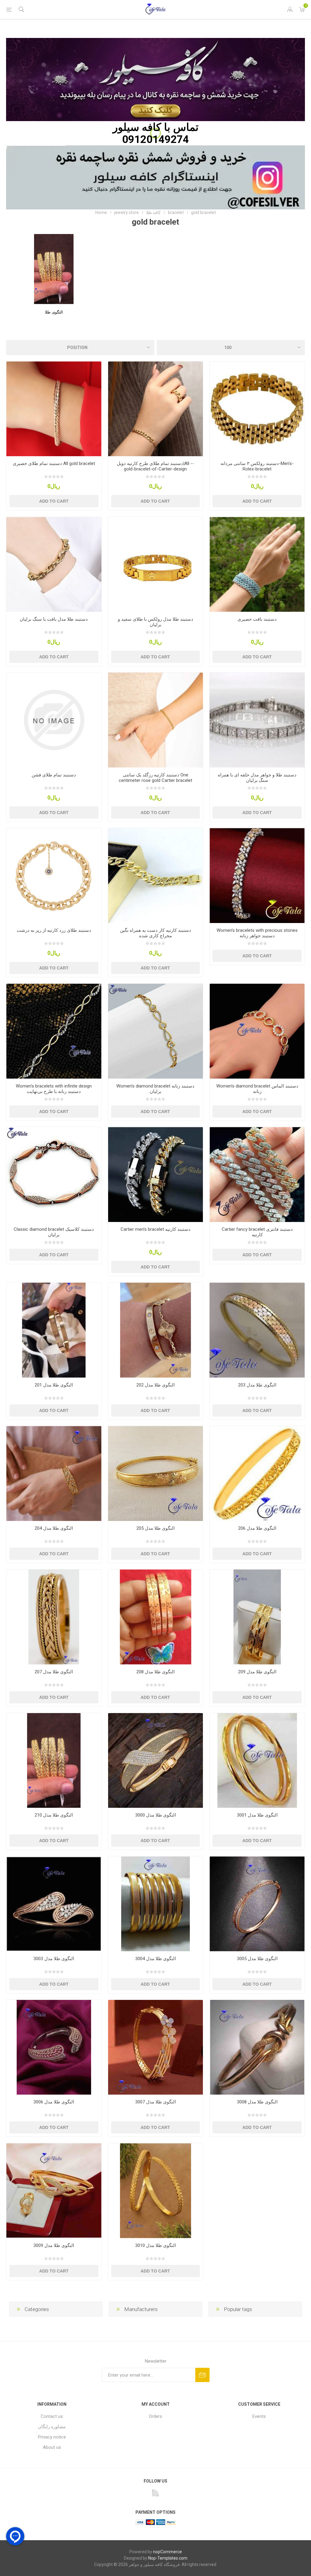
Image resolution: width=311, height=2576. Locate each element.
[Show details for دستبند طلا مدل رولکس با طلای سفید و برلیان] (156, 564)
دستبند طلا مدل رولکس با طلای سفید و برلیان (155, 622)
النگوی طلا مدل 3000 (155, 1815)
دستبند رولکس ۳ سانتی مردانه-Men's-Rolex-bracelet (257, 466)
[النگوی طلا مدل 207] (54, 1617)
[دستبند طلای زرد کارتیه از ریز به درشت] (54, 876)
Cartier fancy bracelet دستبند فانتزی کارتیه (257, 1232)
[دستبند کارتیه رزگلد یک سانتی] (156, 720)
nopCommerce (167, 2552)
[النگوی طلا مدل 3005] (257, 1904)
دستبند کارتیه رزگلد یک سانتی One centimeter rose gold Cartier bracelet (155, 778)
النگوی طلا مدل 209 (257, 1672)
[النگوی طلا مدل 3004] (156, 1904)
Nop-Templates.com (168, 2558)
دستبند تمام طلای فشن (54, 775)
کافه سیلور (137, 127)
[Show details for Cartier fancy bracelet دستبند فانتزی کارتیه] (257, 1174)
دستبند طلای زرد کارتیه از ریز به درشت (54, 930)
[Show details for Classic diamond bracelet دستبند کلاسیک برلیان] (54, 1174)
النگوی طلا (54, 312)
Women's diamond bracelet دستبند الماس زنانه (257, 1089)
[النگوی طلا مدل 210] (54, 1761)
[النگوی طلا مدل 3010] (156, 2191)
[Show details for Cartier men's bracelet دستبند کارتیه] (156, 1174)
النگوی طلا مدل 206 (257, 1528)
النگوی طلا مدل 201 (54, 1385)
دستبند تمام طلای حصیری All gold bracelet (54, 463)
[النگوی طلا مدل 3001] (257, 1761)
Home (101, 212)
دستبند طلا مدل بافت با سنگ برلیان (54, 619)
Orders (155, 2416)
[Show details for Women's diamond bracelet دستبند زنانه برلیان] (156, 1031)
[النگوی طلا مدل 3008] (257, 2047)
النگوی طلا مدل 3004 (155, 1959)
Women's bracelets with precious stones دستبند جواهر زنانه (257, 933)
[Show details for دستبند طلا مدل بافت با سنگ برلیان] (54, 564)
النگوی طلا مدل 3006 (54, 2102)
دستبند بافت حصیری (257, 619)
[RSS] (155, 2493)
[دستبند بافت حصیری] (257, 564)
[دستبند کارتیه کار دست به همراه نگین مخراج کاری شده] (156, 876)
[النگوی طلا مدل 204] (54, 1473)
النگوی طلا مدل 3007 (155, 2102)
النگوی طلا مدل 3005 (257, 1959)
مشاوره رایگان (52, 2427)
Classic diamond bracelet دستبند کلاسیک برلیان (54, 1232)
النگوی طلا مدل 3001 (257, 1815)
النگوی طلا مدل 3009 (54, 2245)
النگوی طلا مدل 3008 (257, 2102)
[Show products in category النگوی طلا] (54, 269)
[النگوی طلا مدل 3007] (156, 2047)
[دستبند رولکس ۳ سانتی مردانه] (257, 409)
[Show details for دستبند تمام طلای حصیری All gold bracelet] (54, 409)
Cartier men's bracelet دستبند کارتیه (155, 1229)
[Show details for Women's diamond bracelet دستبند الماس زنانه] (257, 1031)
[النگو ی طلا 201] (54, 1330)
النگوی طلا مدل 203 (257, 1385)
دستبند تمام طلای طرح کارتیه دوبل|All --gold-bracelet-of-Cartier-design (155, 466)
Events (259, 2416)
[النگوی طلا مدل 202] (156, 1330)
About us (52, 2447)
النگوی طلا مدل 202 (155, 1385)
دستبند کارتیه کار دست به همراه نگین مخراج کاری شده (155, 933)
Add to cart (54, 501)
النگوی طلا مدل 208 (155, 1672)
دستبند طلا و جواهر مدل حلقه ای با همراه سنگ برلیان (257, 778)
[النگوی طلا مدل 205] (156, 1473)
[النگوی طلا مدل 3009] (54, 2191)
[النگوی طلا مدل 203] (257, 1330)
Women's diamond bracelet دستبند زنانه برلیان (155, 1089)
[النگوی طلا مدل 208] (156, 1617)
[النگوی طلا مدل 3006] (54, 2047)
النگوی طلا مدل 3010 (155, 2245)
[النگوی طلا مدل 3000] (156, 1761)
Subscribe (202, 2375)
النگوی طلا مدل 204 (54, 1528)
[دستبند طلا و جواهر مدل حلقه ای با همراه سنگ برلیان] (257, 720)
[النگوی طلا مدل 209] (257, 1617)
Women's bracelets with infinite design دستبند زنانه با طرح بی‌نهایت (54, 1089)
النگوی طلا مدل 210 (54, 1815)
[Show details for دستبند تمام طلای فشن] (54, 720)
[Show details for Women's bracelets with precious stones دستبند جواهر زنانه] (257, 876)
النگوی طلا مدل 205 (155, 1528)
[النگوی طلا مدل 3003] (54, 1904)
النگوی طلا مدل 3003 (54, 1959)
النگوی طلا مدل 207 (54, 1672)
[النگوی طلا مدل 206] (257, 1473)
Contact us (52, 2416)
